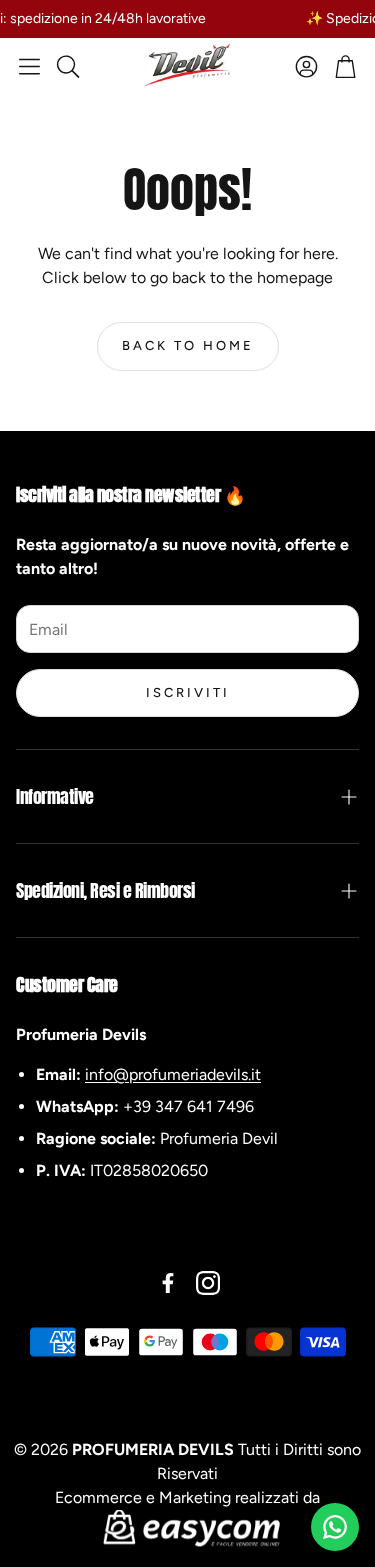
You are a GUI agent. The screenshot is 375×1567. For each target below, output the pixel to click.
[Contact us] (335, 1527)
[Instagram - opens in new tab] (208, 1283)
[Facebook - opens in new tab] (168, 1283)
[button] (29, 66)
